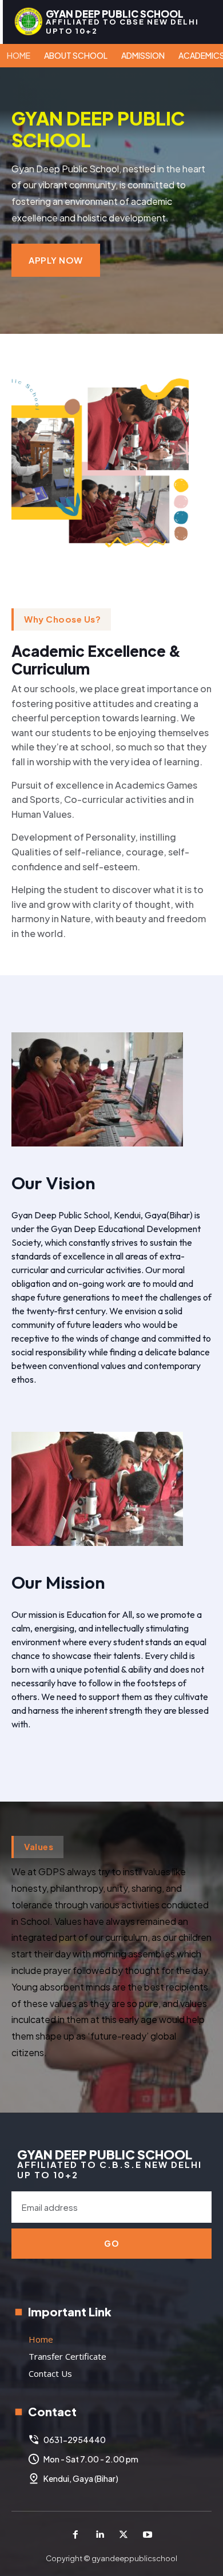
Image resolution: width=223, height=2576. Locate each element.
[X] (124, 2535)
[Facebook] (75, 2535)
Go (111, 2243)
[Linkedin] (99, 2535)
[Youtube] (148, 2535)
